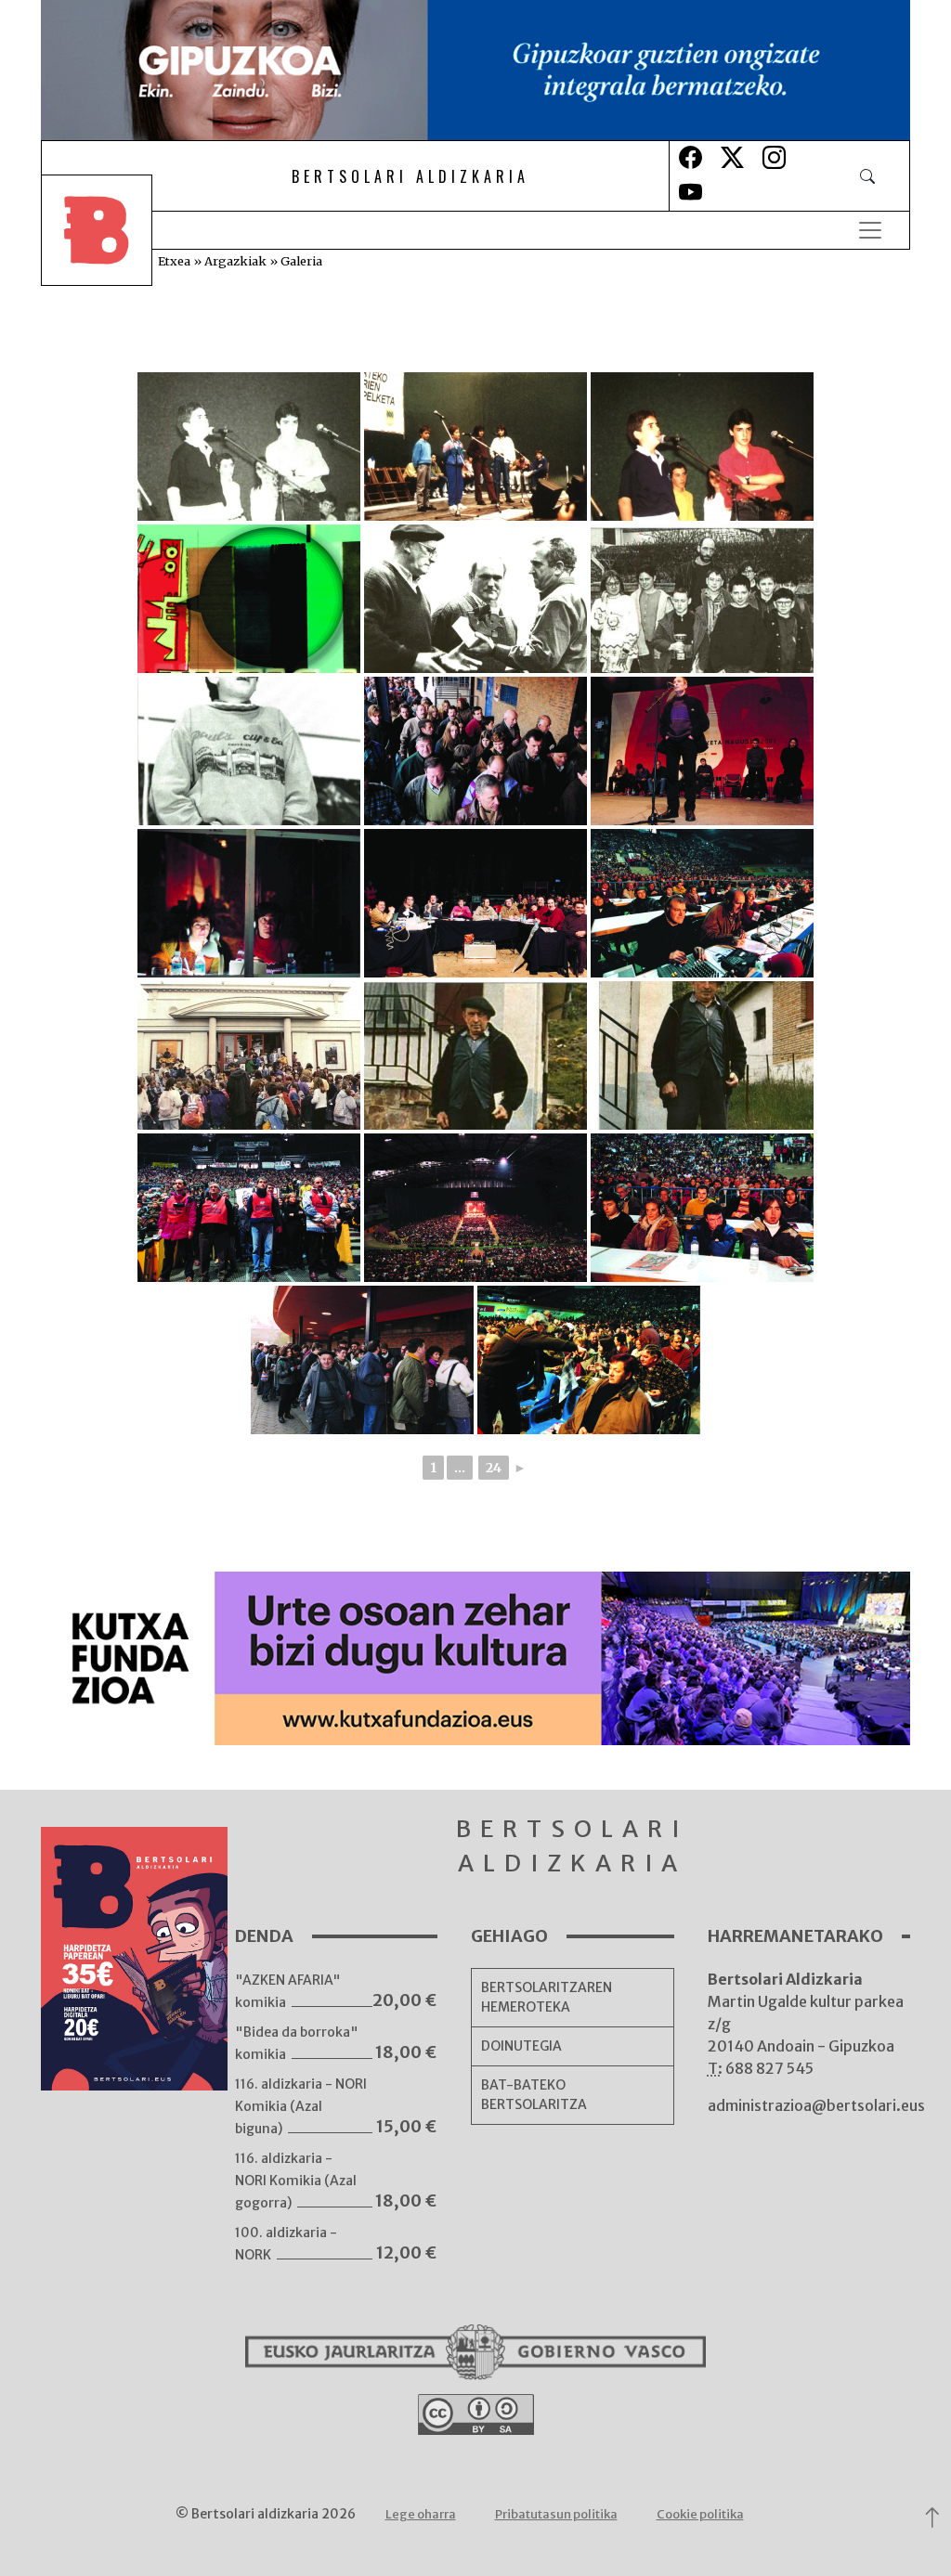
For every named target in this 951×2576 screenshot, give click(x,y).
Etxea (174, 261)
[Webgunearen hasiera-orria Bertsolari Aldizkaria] (110, 230)
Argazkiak (235, 261)
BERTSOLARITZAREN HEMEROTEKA (547, 1997)
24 (494, 1468)
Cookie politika (700, 2514)
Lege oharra (421, 2514)
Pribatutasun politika (556, 2514)
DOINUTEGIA (521, 2046)
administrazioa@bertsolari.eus (816, 2105)
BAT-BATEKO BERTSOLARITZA (534, 2095)
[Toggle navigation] (870, 230)
